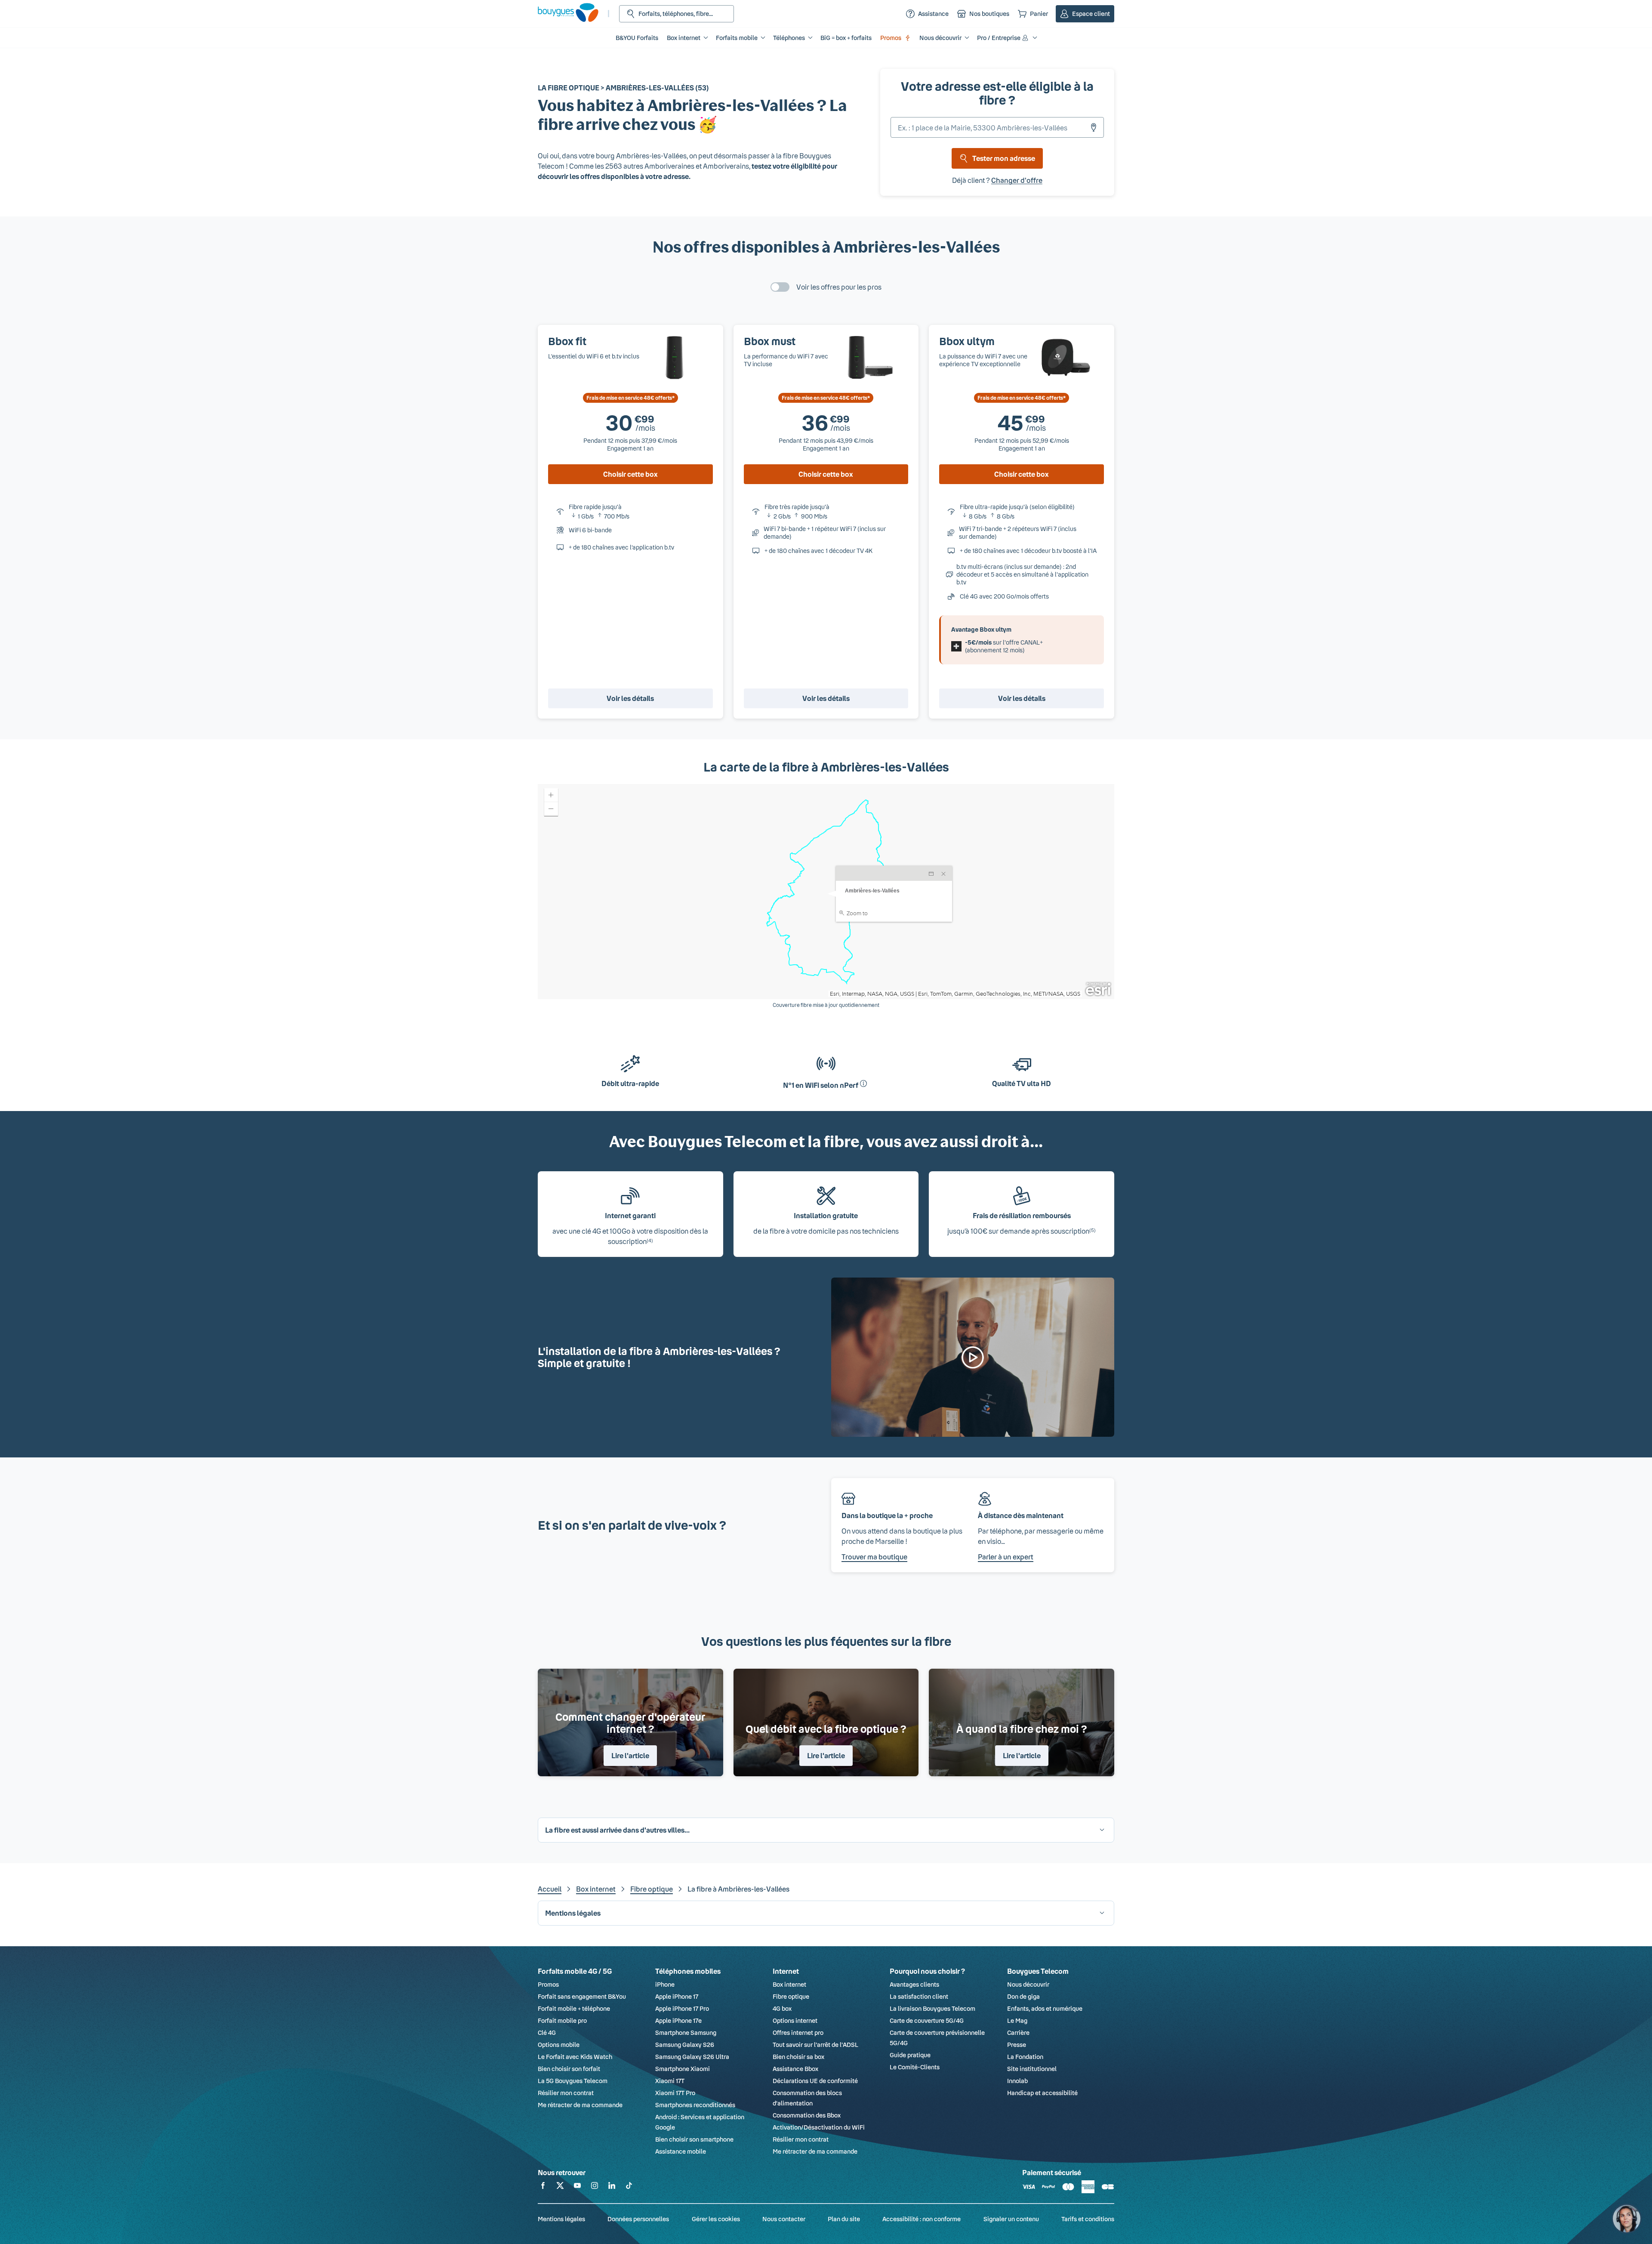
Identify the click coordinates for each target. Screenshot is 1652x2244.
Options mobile (559, 2045)
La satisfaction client (919, 1996)
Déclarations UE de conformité (815, 2081)
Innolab (1017, 2081)
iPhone (665, 1984)
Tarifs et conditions (1088, 2219)
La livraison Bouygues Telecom (932, 2008)
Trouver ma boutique (874, 1557)
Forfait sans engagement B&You (582, 1996)
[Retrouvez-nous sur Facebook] (543, 2187)
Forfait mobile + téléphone (574, 2008)
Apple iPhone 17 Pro (682, 2008)
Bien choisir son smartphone (694, 2139)
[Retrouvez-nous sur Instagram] (595, 2187)
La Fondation (1025, 2057)
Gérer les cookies (716, 2219)
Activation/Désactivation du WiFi (819, 2127)
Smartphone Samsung (686, 2033)
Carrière (1018, 2033)
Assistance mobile (681, 2151)
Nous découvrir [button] (940, 38)
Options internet (795, 2020)
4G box (782, 2008)
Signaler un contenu (1011, 2219)
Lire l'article (630, 1755)
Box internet (596, 1889)
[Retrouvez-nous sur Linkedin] (612, 2187)
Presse (1017, 2045)
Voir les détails (630, 698)
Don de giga (1023, 1996)
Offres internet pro (798, 2033)
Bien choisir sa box (798, 2057)
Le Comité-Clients (915, 2067)
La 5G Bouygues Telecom (573, 2081)
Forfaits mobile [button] (737, 38)
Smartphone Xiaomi (683, 2069)
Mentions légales (561, 2219)
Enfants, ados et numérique (1045, 2008)
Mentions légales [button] (573, 1913)
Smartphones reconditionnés (695, 2105)
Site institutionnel (1032, 2069)
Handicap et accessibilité (1042, 2093)
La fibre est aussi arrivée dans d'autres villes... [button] (617, 1830)
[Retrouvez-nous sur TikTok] (629, 2187)
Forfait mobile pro (562, 2020)
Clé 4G (547, 2033)
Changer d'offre (1017, 180)
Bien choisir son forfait (569, 2069)
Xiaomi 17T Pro (675, 2093)
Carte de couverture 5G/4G (927, 2020)
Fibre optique (652, 1889)
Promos (891, 38)
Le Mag (1017, 2020)
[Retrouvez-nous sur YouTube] (577, 2187)
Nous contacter (784, 2219)
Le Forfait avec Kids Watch (575, 2057)
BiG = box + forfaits (846, 38)
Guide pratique (910, 2055)
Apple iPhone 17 (677, 1996)
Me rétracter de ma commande (580, 2105)
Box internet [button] (684, 38)
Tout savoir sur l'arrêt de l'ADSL (815, 2045)
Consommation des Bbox (807, 2115)
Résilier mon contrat (566, 2093)
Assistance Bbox (795, 2069)
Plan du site (844, 2219)
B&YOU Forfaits (637, 38)
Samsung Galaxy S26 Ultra (692, 2057)
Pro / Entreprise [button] (999, 38)
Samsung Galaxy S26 (685, 2045)
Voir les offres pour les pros (839, 287)
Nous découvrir (1028, 1984)
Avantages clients (914, 1984)
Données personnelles (638, 2219)
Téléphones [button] (789, 38)
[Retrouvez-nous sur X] (560, 2187)
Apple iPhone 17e (678, 2020)
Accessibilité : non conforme (922, 2219)
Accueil (550, 1889)
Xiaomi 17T (670, 2081)
